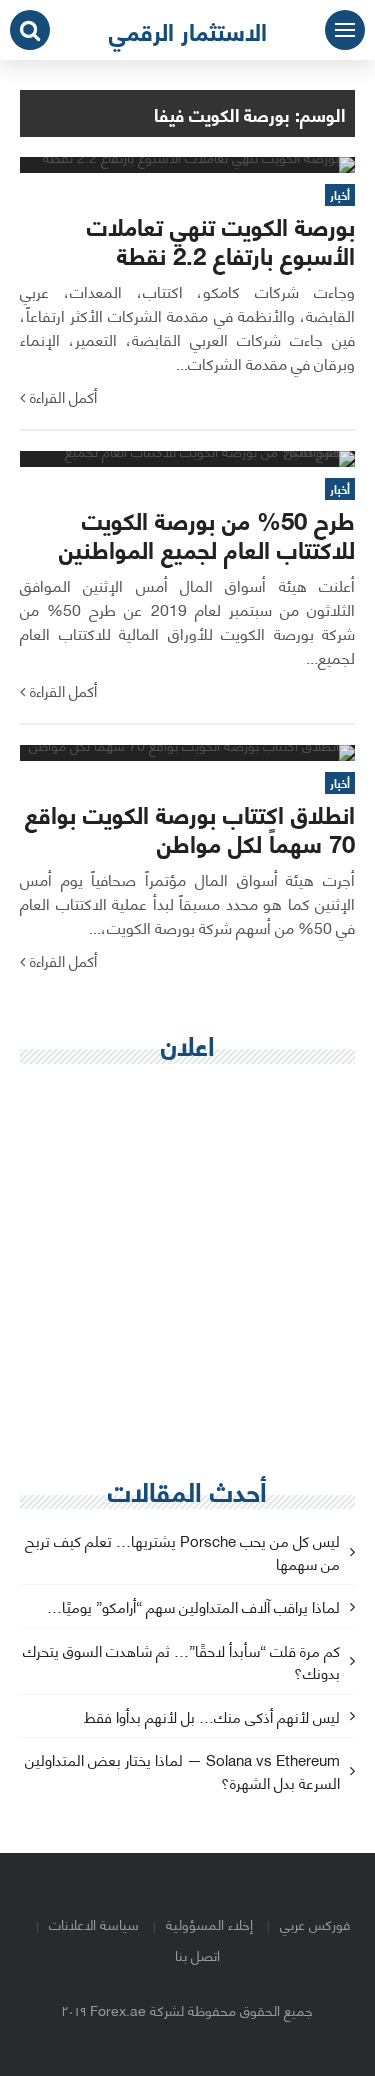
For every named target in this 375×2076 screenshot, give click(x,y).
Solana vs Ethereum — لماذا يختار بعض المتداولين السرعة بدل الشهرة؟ (182, 1772)
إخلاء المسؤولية (209, 1923)
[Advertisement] (187, 1271)
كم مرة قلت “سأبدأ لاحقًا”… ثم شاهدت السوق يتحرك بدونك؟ (181, 1663)
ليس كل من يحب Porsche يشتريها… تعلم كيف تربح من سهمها (182, 1553)
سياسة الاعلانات (94, 1923)
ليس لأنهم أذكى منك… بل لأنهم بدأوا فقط (212, 1717)
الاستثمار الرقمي (188, 30)
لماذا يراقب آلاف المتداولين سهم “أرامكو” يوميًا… (193, 1607)
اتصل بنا (197, 1954)
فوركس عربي (315, 1923)
